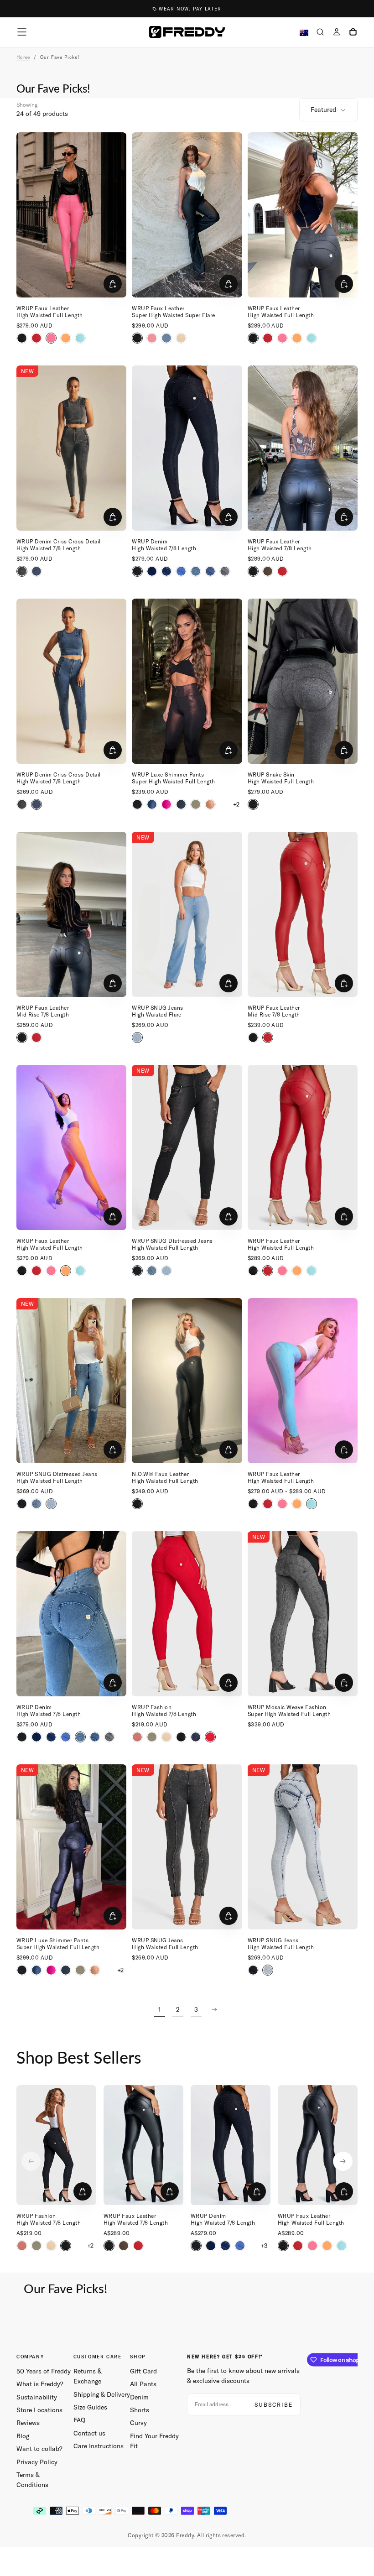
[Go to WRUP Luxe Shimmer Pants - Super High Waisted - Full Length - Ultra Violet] (71, 1847)
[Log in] (337, 33)
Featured (323, 110)
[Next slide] (343, 2161)
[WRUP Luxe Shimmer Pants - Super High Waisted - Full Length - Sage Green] (196, 804)
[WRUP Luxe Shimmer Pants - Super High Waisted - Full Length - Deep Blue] (181, 804)
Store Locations (39, 2410)
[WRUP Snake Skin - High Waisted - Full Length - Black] (253, 804)
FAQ (79, 2420)
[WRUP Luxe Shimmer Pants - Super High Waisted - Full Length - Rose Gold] (210, 804)
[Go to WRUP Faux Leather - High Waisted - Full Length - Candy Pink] (71, 215)
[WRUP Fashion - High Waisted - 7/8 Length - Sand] (166, 1737)
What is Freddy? (40, 2384)
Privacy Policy (37, 2462)
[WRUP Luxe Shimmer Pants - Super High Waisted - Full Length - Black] (137, 804)
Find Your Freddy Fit (154, 2441)
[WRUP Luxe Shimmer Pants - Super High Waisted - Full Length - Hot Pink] (166, 804)
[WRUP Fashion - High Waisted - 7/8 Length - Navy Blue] (196, 1737)
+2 (236, 804)
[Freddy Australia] (187, 32)
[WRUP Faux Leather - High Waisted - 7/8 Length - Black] (253, 571)
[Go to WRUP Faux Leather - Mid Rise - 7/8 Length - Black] (71, 914)
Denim (139, 2397)
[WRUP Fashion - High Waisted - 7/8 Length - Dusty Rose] (137, 1737)
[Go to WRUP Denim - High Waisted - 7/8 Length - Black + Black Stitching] (187, 448)
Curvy (138, 2423)
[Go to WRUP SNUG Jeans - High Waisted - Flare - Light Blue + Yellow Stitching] (187, 914)
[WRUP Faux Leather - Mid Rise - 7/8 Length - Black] (22, 1038)
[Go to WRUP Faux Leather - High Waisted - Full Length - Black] (303, 215)
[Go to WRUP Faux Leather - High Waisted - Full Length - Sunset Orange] (71, 1147)
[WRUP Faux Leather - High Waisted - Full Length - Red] (36, 338)
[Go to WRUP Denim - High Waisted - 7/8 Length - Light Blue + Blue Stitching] (71, 1614)
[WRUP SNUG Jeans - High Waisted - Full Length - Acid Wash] (268, 1970)
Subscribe (274, 2405)
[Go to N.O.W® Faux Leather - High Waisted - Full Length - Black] (187, 1381)
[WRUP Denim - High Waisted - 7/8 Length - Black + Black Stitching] (137, 571)
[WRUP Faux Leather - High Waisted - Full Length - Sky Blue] (80, 338)
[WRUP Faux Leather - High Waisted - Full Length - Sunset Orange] (66, 338)
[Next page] (214, 2010)
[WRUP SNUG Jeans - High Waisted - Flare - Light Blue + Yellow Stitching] (137, 1038)
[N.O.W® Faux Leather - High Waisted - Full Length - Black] (137, 1504)
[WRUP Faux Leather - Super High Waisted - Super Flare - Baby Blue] (166, 338)
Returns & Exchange (88, 2376)
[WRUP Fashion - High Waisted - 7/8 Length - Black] (181, 1737)
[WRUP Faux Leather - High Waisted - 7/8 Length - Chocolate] (268, 571)
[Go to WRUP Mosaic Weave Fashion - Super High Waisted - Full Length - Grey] (303, 1614)
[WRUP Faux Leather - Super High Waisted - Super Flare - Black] (137, 338)
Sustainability (37, 2397)
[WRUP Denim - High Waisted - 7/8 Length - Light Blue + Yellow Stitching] (210, 571)
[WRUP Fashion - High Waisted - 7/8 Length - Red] (210, 1737)
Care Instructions (99, 2446)
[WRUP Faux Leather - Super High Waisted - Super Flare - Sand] (181, 338)
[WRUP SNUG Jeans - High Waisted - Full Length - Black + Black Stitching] (253, 1970)
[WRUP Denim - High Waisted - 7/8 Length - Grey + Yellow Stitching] (225, 571)
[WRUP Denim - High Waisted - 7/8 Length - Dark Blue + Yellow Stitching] (166, 571)
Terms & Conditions (32, 2480)
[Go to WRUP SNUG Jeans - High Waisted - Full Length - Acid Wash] (303, 1847)
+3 (264, 2246)
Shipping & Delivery (102, 2394)
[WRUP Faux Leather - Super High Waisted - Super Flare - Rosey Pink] (152, 338)
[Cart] (353, 33)
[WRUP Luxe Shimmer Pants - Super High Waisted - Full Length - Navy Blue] (152, 804)
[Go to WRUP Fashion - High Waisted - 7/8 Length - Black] (56, 2145)
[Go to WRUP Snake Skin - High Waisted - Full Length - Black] (303, 681)
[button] (22, 32)
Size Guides (90, 2407)
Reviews (28, 2423)
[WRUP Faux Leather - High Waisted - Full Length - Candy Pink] (51, 338)
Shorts (140, 2410)
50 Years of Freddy (44, 2371)
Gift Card (143, 2371)
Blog (23, 2436)
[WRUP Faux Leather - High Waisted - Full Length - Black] (22, 338)
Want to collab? (39, 2449)
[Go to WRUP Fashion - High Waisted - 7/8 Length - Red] (187, 1614)
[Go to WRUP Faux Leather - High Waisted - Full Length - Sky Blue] (303, 1381)
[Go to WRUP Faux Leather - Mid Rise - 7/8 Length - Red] (303, 914)
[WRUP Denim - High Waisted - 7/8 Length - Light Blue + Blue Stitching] (196, 571)
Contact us (89, 2433)
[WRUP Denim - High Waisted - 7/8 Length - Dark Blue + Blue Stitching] (152, 571)
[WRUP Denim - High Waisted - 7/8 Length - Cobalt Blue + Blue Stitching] (181, 571)
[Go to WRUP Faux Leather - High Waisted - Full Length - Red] (303, 1147)
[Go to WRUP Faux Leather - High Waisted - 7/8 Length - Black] (303, 448)
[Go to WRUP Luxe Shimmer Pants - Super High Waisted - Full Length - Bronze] (187, 681)
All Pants (143, 2384)
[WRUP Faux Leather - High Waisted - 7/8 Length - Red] (282, 571)
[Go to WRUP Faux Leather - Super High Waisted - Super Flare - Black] (187, 215)
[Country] (304, 33)
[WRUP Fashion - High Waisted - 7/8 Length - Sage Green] (152, 1737)
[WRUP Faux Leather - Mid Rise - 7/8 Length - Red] (36, 1038)
